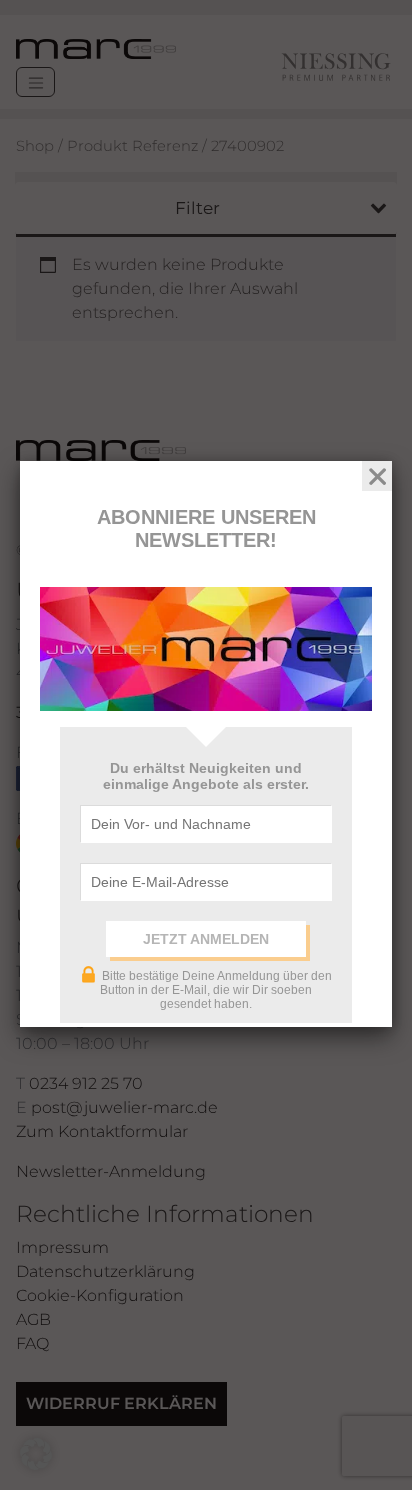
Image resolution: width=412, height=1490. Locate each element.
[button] (36, 1454)
